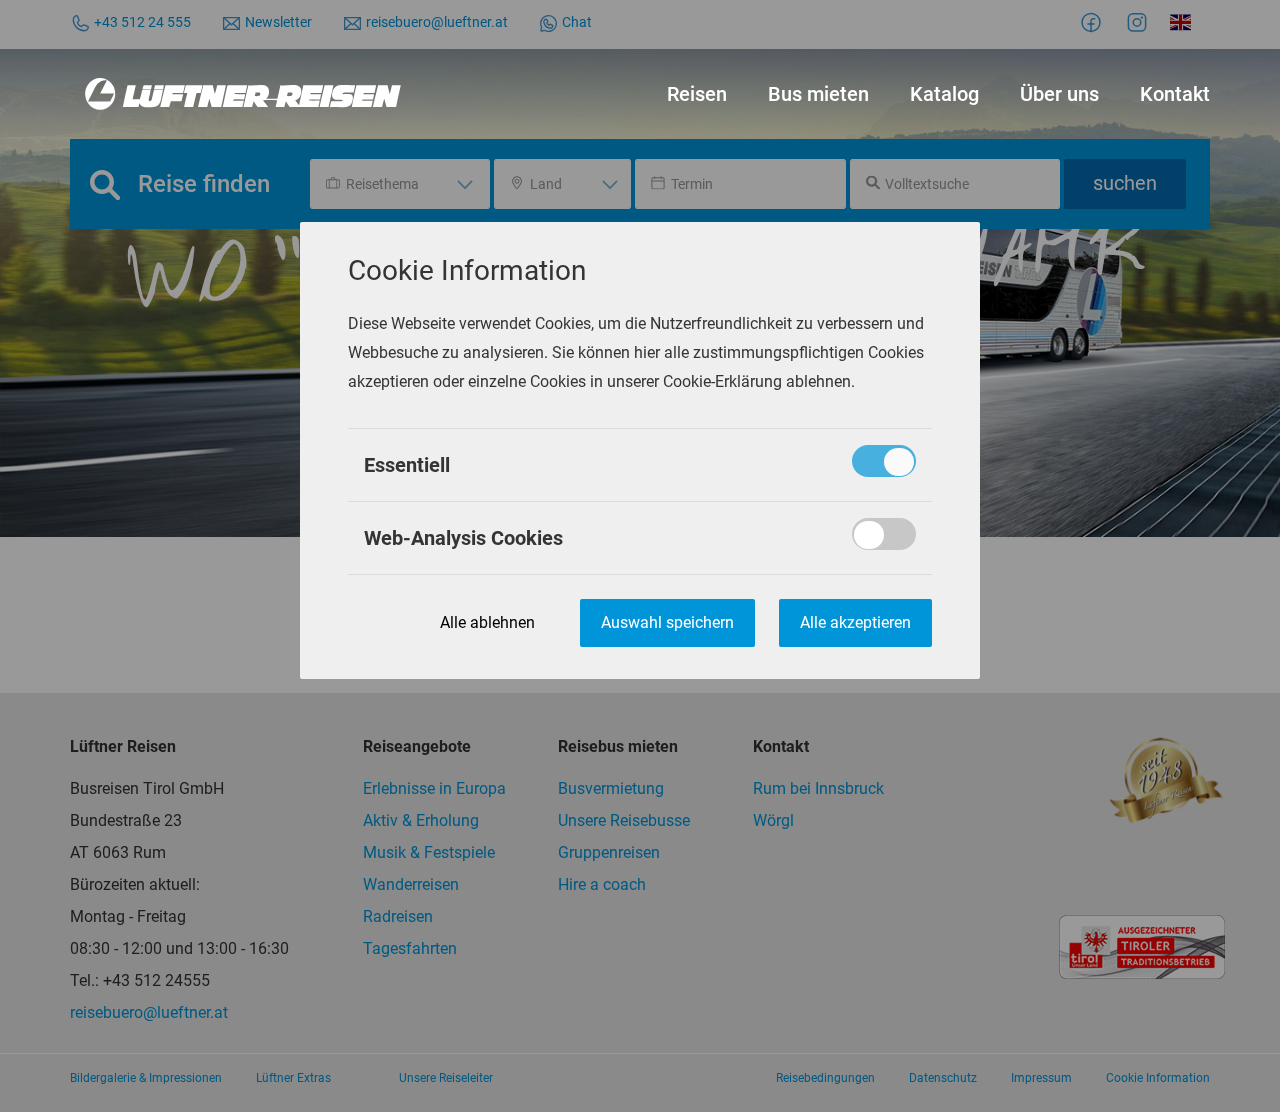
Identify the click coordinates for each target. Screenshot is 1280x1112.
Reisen (697, 94)
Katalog (944, 94)
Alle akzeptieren (855, 623)
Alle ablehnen (487, 623)
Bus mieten (818, 94)
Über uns (1059, 94)
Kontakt (1175, 94)
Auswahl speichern (667, 623)
